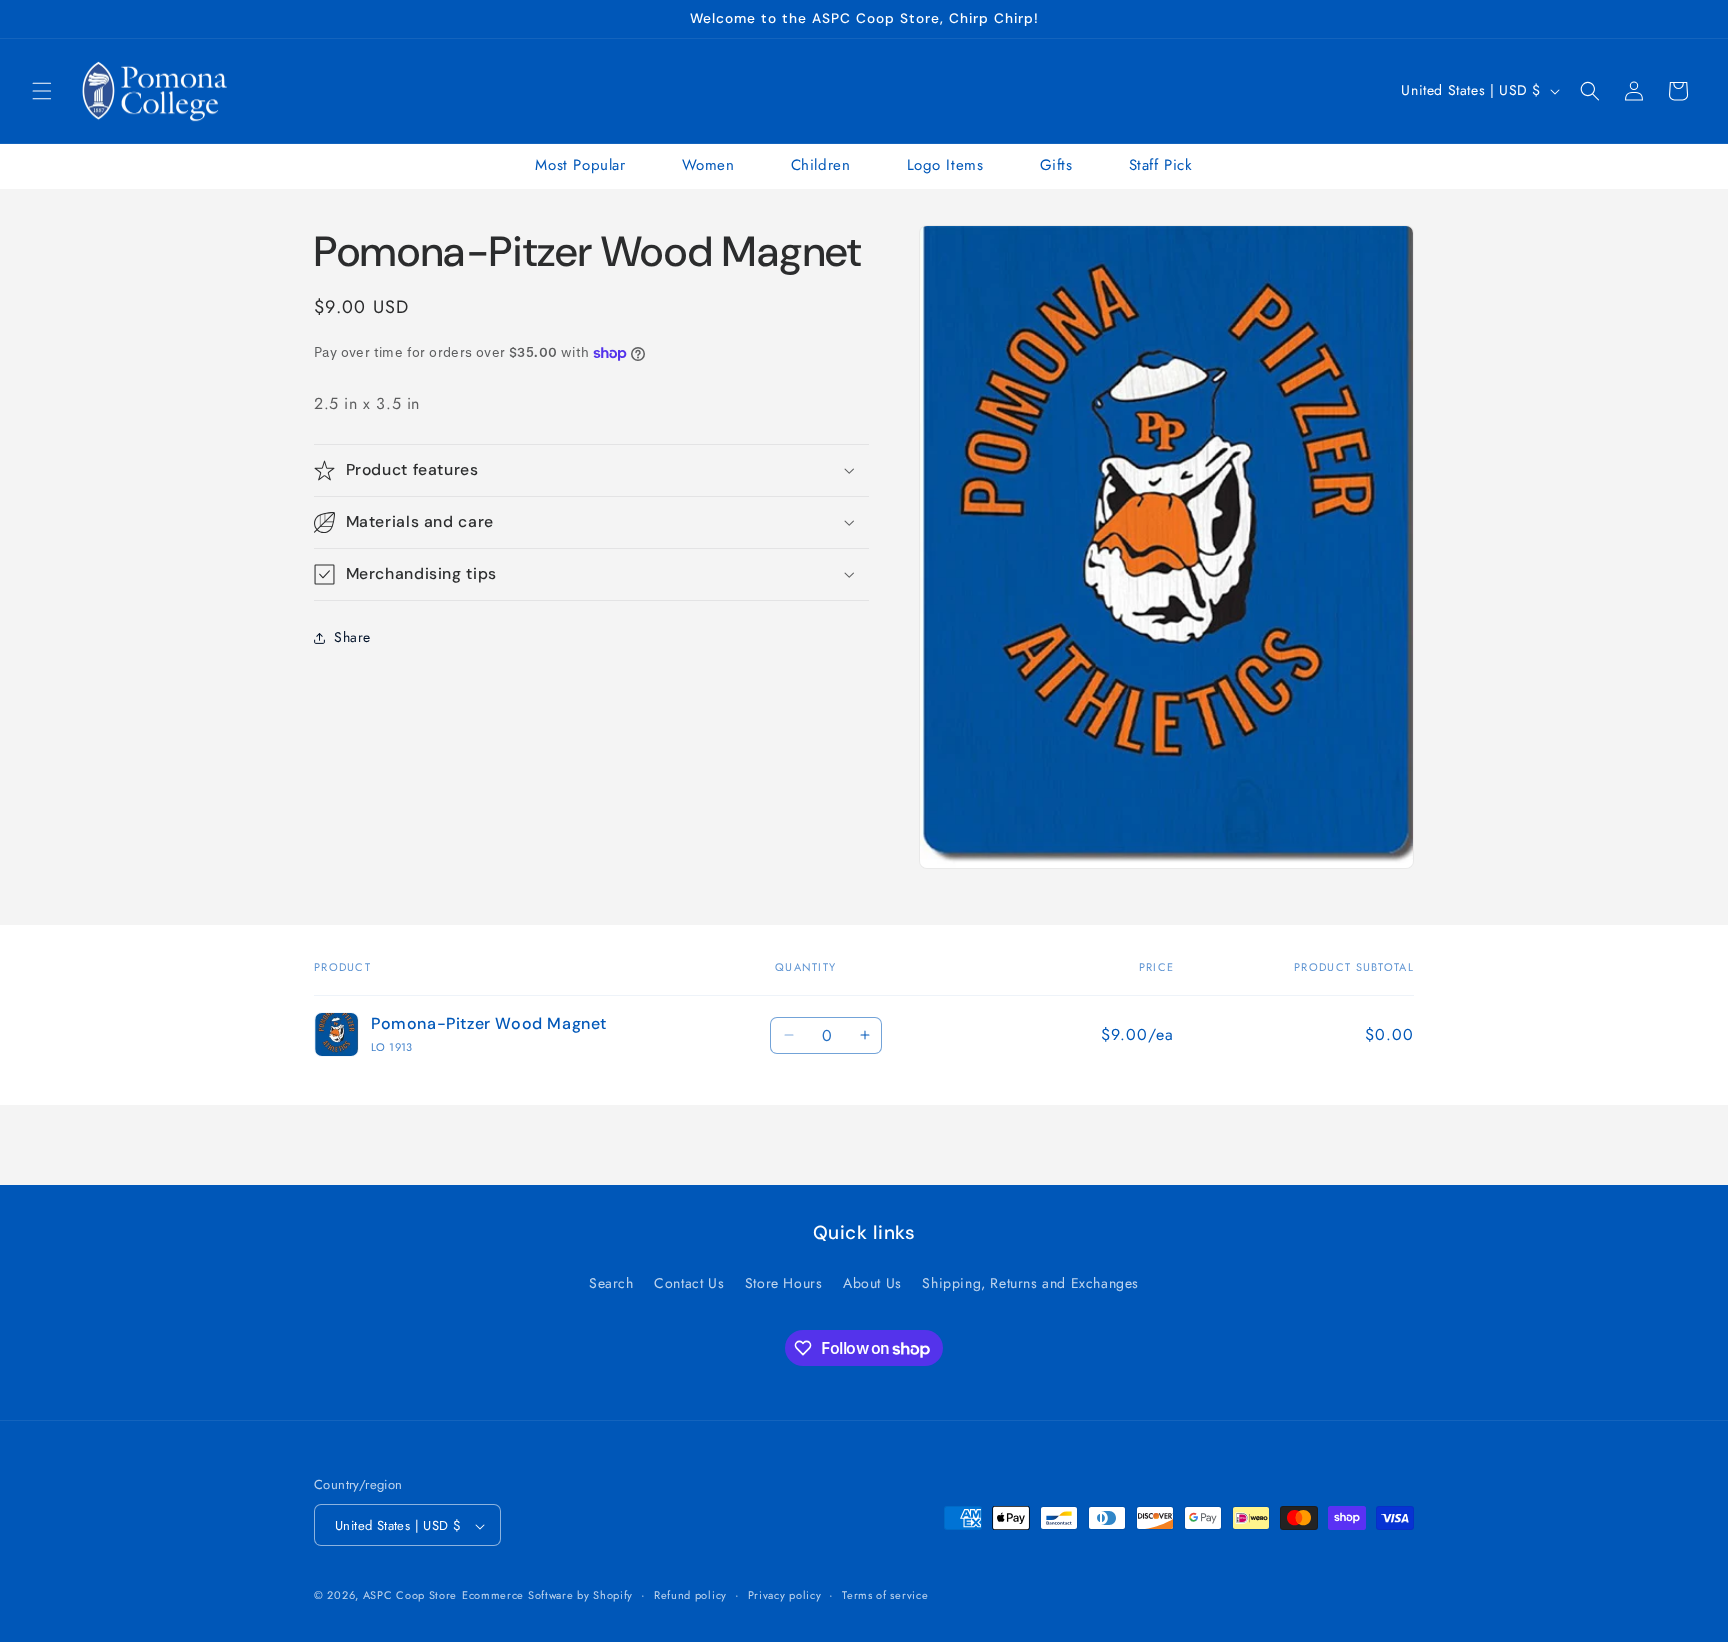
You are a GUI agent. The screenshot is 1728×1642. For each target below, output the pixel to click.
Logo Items (945, 165)
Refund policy (690, 1595)
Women (708, 165)
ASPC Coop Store (410, 1596)
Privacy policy (785, 1595)
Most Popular (580, 165)
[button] (42, 91)
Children (821, 165)
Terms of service (885, 1595)
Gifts (1056, 165)
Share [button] (352, 637)
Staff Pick (1161, 165)
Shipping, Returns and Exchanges (1030, 1282)
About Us (872, 1282)
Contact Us (689, 1282)
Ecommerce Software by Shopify (547, 1596)
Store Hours (784, 1282)
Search (611, 1282)
